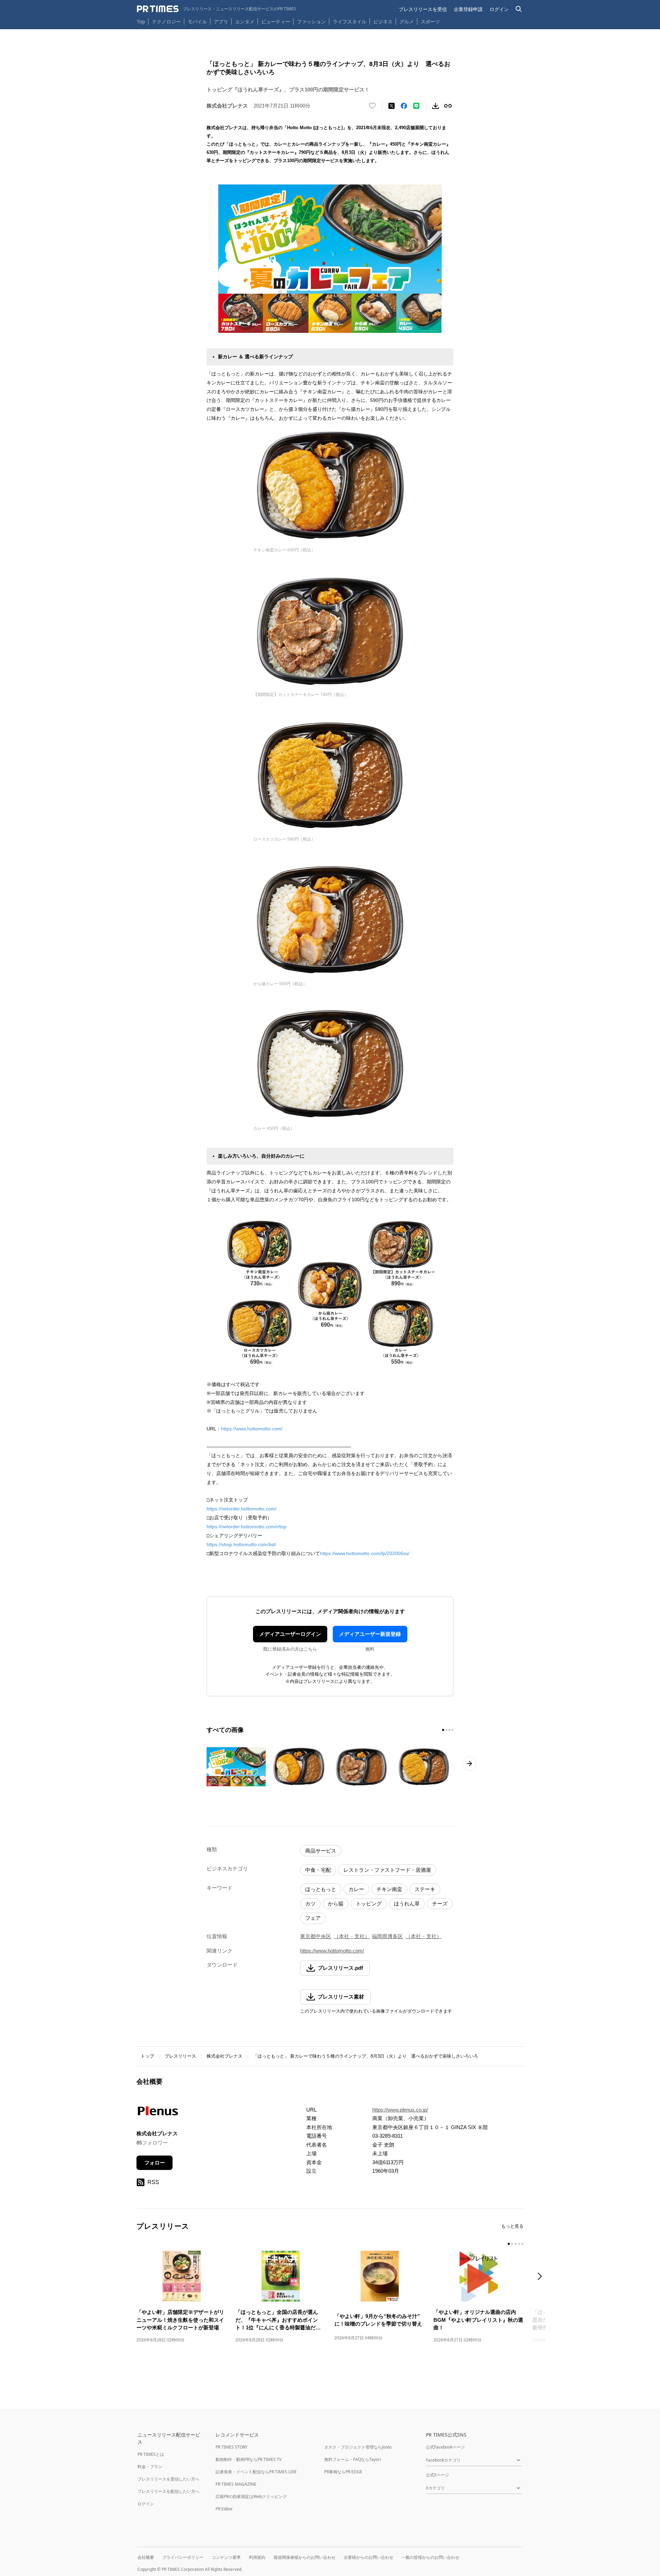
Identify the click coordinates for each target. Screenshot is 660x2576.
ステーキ (425, 1889)
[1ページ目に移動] (443, 1730)
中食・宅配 (318, 1870)
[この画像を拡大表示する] (236, 1767)
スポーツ (430, 21)
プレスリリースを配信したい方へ (168, 2491)
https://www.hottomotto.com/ (252, 1429)
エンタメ (245, 21)
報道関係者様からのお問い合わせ (305, 2557)
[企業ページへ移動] (158, 2113)
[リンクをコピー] (448, 106)
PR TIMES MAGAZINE (236, 2484)
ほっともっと (321, 1889)
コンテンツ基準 (226, 2557)
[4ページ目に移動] (452, 1730)
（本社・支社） (352, 1936)
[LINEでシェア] (416, 106)
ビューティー (276, 21)
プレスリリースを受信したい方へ (168, 2479)
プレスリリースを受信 (423, 9)
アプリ (221, 21)
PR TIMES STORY (232, 2447)
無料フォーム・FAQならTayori (353, 2459)
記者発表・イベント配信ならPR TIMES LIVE (256, 2472)
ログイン (499, 9)
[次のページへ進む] (469, 1764)
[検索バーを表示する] (519, 9)
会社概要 (146, 2557)
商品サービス (321, 1851)
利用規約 (257, 2557)
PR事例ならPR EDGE (343, 2472)
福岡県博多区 (387, 1936)
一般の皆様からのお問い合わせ (430, 2557)
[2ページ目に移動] (446, 1730)
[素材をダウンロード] (436, 106)
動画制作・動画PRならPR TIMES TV (249, 2459)
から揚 (336, 1904)
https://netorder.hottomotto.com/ (241, 1509)
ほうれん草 (407, 1904)
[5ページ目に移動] (522, 2244)
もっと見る (512, 2226)
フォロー (155, 2163)
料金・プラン (150, 2467)
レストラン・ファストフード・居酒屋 (387, 1870)
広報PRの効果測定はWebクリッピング (251, 2496)
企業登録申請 (468, 9)
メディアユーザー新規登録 (370, 1634)
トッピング (369, 1904)
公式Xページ (437, 2475)
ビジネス (383, 21)
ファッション (311, 21)
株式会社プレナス (224, 2056)
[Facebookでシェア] (404, 106)
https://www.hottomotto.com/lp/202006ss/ (365, 1553)
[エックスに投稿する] (392, 106)
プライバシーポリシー (183, 2557)
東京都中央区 (316, 1936)
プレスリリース (180, 2056)
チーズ (440, 1904)
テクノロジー (166, 21)
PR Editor (224, 2509)
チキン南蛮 (389, 1889)
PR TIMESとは (151, 2454)
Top (141, 21)
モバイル (197, 21)
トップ (147, 2056)
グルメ (407, 21)
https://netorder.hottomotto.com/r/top (246, 1527)
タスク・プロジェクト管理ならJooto (358, 2447)
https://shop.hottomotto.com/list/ (241, 1544)
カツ (310, 1904)
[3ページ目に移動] (449, 1730)
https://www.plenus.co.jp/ (400, 2110)
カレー (356, 1889)
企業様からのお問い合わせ (368, 2557)
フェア (313, 1918)
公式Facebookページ (445, 2447)
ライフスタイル (350, 21)
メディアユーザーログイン (290, 1634)
